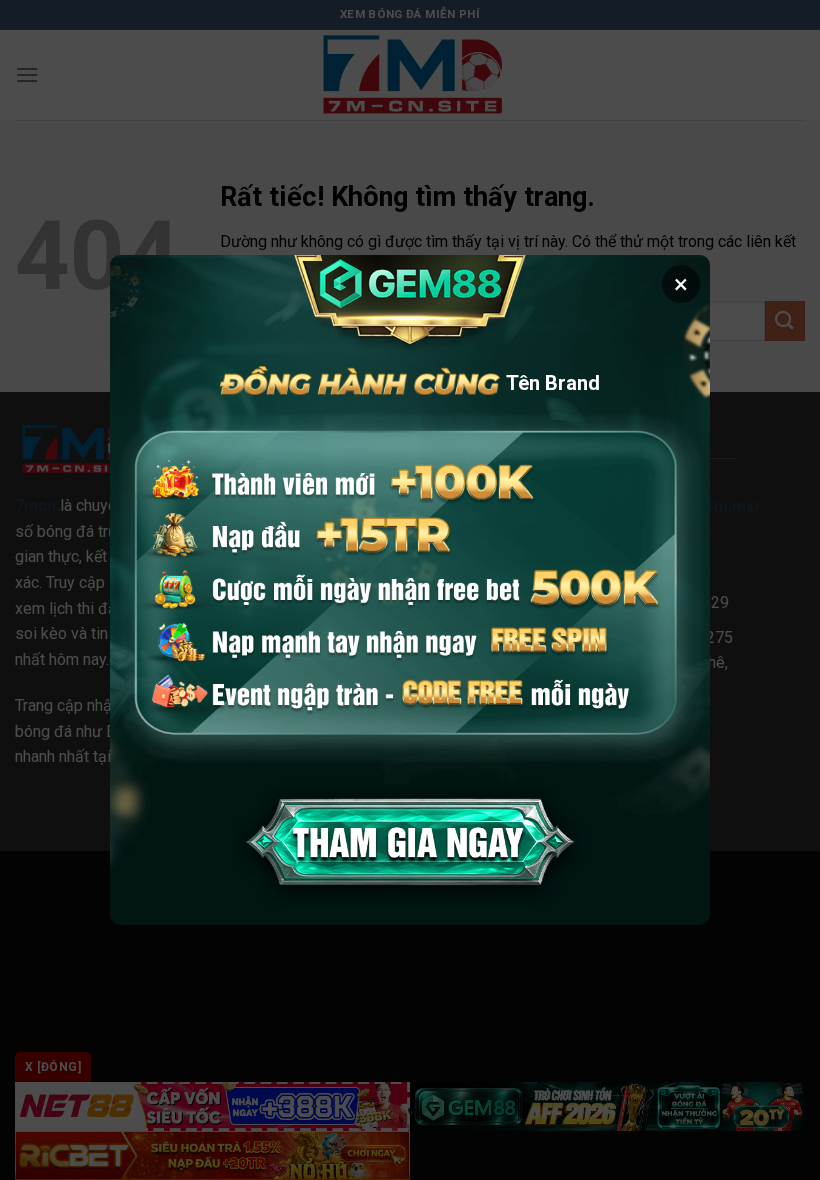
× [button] (681, 284)
